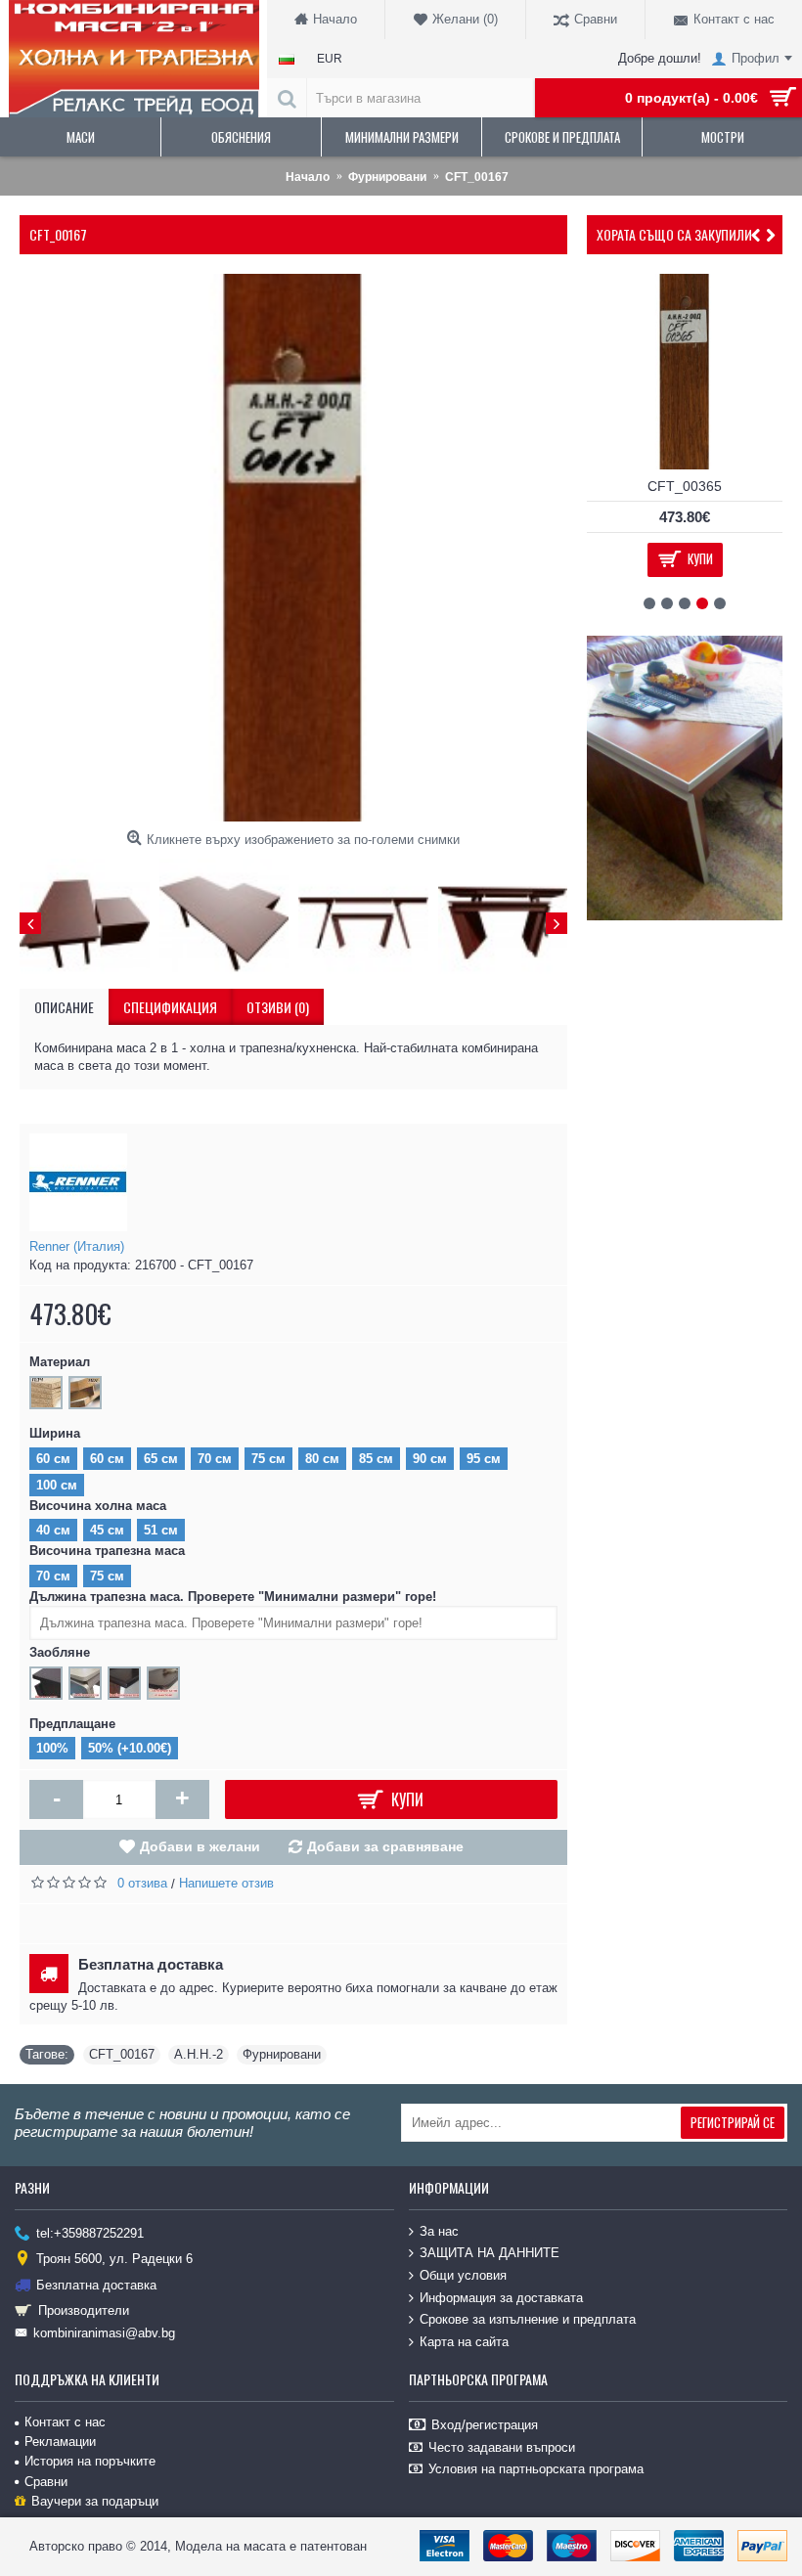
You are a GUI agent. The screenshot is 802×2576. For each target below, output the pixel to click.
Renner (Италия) (77, 1246)
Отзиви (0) (278, 1007)
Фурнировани (282, 2054)
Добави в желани (200, 1846)
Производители (84, 2310)
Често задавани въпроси (502, 2447)
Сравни (46, 2482)
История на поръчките (90, 2461)
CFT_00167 (122, 2054)
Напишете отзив (226, 1883)
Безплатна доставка (96, 2284)
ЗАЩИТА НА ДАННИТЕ (490, 2253)
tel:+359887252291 (90, 2233)
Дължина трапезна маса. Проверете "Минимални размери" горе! (233, 1597)
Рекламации (60, 2442)
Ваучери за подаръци (95, 2501)
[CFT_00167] (293, 548)
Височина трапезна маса (107, 1551)
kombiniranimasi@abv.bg (104, 2333)
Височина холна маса (98, 1506)
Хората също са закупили (674, 234)
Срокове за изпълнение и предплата (528, 2319)
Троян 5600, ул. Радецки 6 (114, 2259)
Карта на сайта (464, 2342)
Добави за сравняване (385, 1846)
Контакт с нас (65, 2422)
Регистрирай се (733, 2122)
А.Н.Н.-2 (199, 2054)
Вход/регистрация (485, 2425)
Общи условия (463, 2275)
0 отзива (142, 1883)
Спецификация (170, 1007)
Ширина (55, 1433)
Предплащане (72, 1724)
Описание (64, 1007)
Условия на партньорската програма (536, 2469)
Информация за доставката (501, 2297)
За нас (439, 2231)
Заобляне (60, 1652)
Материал (60, 1362)
